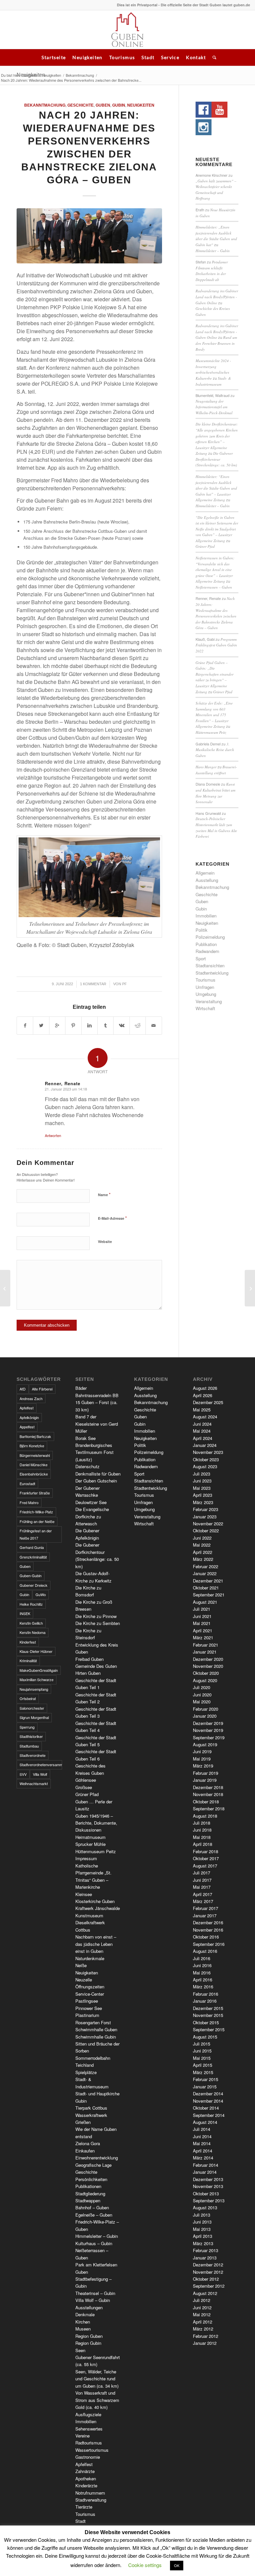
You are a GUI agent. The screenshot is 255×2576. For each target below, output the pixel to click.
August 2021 (205, 1602)
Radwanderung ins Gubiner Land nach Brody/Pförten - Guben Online (217, 297)
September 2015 (209, 2029)
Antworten (53, 1135)
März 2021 (203, 1637)
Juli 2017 (202, 1873)
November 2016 (208, 1930)
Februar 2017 (206, 1908)
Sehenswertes (89, 2429)
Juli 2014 (202, 2129)
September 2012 (209, 2286)
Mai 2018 (202, 1837)
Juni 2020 (202, 1695)
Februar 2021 (206, 1645)
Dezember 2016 (208, 1922)
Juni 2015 (202, 2051)
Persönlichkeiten (91, 2179)
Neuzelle (84, 1980)
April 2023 (203, 1495)
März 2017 (203, 1901)
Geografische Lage (93, 2165)
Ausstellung (207, 880)
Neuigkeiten (87, 57)
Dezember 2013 (208, 2179)
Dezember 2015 (208, 2008)
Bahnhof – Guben (92, 2207)
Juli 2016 (202, 1958)
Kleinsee (84, 1894)
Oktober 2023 (206, 1459)
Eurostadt (27, 1483)
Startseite (54, 57)
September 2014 (209, 2115)
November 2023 (208, 1452)
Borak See (85, 1438)
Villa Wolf (40, 1774)
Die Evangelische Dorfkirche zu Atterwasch (92, 1516)
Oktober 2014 (206, 2108)
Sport (201, 958)
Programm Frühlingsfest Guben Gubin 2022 (216, 645)
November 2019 (208, 1730)
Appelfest (27, 1427)
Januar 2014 (205, 2172)
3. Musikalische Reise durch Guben (215, 750)
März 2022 (203, 1559)
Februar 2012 (206, 2336)
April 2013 (203, 2236)
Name (104, 1194)
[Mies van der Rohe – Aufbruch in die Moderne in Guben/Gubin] (5, 1288)
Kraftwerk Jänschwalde (98, 1908)
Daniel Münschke (34, 1465)
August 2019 (205, 1744)
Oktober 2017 (206, 1858)
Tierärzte (84, 2507)
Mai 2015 (202, 2058)
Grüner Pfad (205, 546)
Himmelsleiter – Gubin (213, 251)
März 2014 (203, 2158)
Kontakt (196, 57)
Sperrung (27, 1727)
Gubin (119, 105)
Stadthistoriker (31, 1736)
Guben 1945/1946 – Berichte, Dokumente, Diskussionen (96, 1823)
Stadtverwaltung (91, 2500)
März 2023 (203, 1502)
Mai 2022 (202, 1545)
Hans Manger (206, 767)
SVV (23, 1774)
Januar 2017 (205, 1915)
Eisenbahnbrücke (34, 1474)
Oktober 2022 (206, 1530)
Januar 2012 (205, 2343)
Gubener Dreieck (34, 1585)
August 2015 (205, 2037)
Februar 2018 (206, 1851)
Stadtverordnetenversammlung (41, 1765)
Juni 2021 (202, 1616)
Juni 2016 (202, 1965)
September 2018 (209, 1809)
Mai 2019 (202, 1759)
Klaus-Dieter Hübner (36, 1651)
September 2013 (209, 2200)
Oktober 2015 (206, 2022)
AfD (23, 1389)
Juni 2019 (202, 1751)
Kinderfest (28, 1642)
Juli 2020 (202, 1687)
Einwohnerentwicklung (97, 2158)
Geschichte (81, 105)
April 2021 (203, 1630)
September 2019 (209, 1737)
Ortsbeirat (28, 1698)
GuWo (41, 1594)
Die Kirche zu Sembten (98, 1623)
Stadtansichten (210, 965)
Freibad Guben (89, 1659)
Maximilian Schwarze (37, 1679)
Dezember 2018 (208, 1787)
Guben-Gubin (31, 1575)
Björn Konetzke (32, 1446)
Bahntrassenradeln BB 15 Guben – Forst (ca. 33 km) (97, 1402)
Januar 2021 (205, 1652)
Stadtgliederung (90, 2194)
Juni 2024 (202, 1424)
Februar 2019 (206, 1773)
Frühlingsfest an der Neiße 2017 (36, 1534)
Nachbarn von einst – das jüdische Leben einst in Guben (96, 1944)
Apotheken (86, 2479)
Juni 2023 (202, 1481)
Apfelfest (27, 1408)
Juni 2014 (202, 2136)
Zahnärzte (85, 2471)
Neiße (81, 1965)
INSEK (25, 1613)
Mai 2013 (202, 2229)
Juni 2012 (202, 2307)
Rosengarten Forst (93, 2022)
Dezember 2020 (208, 1659)
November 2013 (208, 2186)
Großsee (84, 1787)
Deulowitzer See (91, 1502)
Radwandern (207, 951)
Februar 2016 (206, 1994)
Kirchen (83, 2322)
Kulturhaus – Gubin (94, 2243)
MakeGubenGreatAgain (39, 1670)
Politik (202, 930)
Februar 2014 (206, 2165)
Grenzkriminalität (33, 1557)
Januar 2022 (205, 1573)
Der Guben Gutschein (96, 1481)
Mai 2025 (202, 1410)
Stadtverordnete (33, 1755)
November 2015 (208, 2015)
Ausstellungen (89, 2307)
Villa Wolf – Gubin (93, 2300)
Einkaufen (85, 2151)
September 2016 (209, 1944)
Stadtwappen (88, 2200)
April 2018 (203, 1844)
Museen (83, 2329)
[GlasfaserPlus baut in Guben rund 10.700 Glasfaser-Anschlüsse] (250, 1288)
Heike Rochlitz (31, 1604)
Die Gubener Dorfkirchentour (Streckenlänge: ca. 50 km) (216, 459)
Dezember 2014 (208, 2094)
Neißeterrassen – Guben (214, 587)
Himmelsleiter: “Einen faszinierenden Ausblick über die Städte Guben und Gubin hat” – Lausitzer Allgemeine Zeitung (216, 488)
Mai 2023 (202, 1488)
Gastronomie (88, 2457)
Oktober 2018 (206, 1802)
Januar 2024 (205, 1445)
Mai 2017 (202, 1887)
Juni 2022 (202, 1538)
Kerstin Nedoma (33, 1632)
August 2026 (205, 1388)
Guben (103, 105)
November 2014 (208, 2101)
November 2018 (208, 1794)
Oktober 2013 (206, 2194)
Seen (80, 2350)
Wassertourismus (92, 2450)
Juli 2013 (202, 2215)
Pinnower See (89, 2008)
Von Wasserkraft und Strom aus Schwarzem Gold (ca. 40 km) (97, 2400)
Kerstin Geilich (31, 1623)
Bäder (81, 1388)
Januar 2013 (205, 2258)
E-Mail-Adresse (112, 1218)
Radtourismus (89, 2443)
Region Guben (89, 2336)
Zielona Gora (88, 2143)
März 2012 (203, 2329)
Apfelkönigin (29, 1417)
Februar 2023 (206, 1509)
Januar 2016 (205, 2001)
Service (170, 57)
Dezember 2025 (208, 1402)
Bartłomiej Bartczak (35, 1436)
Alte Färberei (42, 1389)
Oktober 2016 (206, 1937)
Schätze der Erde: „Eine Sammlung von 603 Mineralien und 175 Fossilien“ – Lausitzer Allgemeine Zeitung (214, 715)
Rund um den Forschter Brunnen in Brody (216, 343)
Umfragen (205, 987)
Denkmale (85, 2314)
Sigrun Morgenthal (34, 1717)
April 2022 (203, 1552)
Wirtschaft (205, 1008)
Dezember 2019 (208, 1723)
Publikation (206, 944)
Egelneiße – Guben (94, 2215)
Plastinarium (87, 2015)
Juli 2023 (202, 1474)
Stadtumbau (29, 1746)
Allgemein (205, 873)
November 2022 (208, 1524)
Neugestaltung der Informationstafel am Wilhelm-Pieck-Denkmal (214, 407)
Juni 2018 (202, 1830)
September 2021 (209, 1595)
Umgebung (206, 994)
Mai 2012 (202, 2314)
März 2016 (203, 1987)
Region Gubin (88, 2343)
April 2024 (203, 1438)
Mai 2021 (202, 1623)
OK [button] (177, 2565)
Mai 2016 (202, 1973)
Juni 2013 (202, 2222)
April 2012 (203, 2322)
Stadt (148, 57)
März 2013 (203, 2243)
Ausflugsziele (88, 2414)
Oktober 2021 (206, 1588)
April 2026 (203, 1395)
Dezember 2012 (208, 2265)
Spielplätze (86, 2072)
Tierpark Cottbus (91, 2108)
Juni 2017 (202, 1880)
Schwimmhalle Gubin (96, 2037)
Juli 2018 (202, 1823)
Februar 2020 (206, 1709)
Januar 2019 (205, 1780)
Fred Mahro (29, 1502)
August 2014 (205, 2122)
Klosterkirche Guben (95, 1901)
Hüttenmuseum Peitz (211, 732)
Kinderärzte (86, 2485)
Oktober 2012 (206, 2279)
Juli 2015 (202, 2044)
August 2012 (205, 2293)
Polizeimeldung (210, 937)
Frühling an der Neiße (37, 1521)
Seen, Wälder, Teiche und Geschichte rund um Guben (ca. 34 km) (97, 2379)
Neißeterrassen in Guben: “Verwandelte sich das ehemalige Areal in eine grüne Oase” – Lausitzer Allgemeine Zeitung (215, 570)
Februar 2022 (206, 1566)
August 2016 (205, 1951)
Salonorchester (32, 1708)
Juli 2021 (202, 1609)
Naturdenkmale (90, 1958)
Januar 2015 (205, 2087)
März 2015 (203, 2072)
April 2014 (203, 2151)
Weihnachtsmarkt (34, 1783)
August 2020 (205, 1680)
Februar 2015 (206, 2079)
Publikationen (88, 2186)
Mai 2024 (202, 1431)
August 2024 (205, 1417)
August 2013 (205, 2207)
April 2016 (203, 1980)
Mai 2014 (202, 2143)
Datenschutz (87, 1466)
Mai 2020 (202, 1702)
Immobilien (206, 916)
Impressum (86, 1858)
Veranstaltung (209, 1001)
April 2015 (203, 2065)
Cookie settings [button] (145, 2565)
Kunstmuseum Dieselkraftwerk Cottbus (90, 1923)
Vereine (83, 2436)
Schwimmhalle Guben (96, 2029)
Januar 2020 (205, 1716)
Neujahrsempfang (34, 1689)
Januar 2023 (205, 1517)
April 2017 (203, 1894)
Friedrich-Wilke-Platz (36, 1512)
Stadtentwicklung (212, 973)
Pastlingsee (87, 2001)
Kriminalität (28, 1661)
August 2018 (205, 1816)
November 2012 (208, 2272)
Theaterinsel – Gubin (95, 2293)
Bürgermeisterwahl (35, 1455)
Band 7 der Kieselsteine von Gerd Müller (97, 1424)
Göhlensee (86, 1780)
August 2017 (205, 1866)
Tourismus (122, 57)
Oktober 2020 (206, 1673)
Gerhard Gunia (32, 1547)
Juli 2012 (202, 2300)
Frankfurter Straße (35, 1493)
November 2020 (208, 1666)
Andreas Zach (31, 1398)
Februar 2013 (206, 2250)
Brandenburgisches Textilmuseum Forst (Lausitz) (94, 1452)
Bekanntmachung (80, 75)
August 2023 (205, 1466)
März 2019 (203, 1766)
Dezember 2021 (208, 1581)
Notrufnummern (90, 2493)
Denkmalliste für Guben (98, 1474)
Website (105, 1241)
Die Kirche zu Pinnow (96, 1616)
